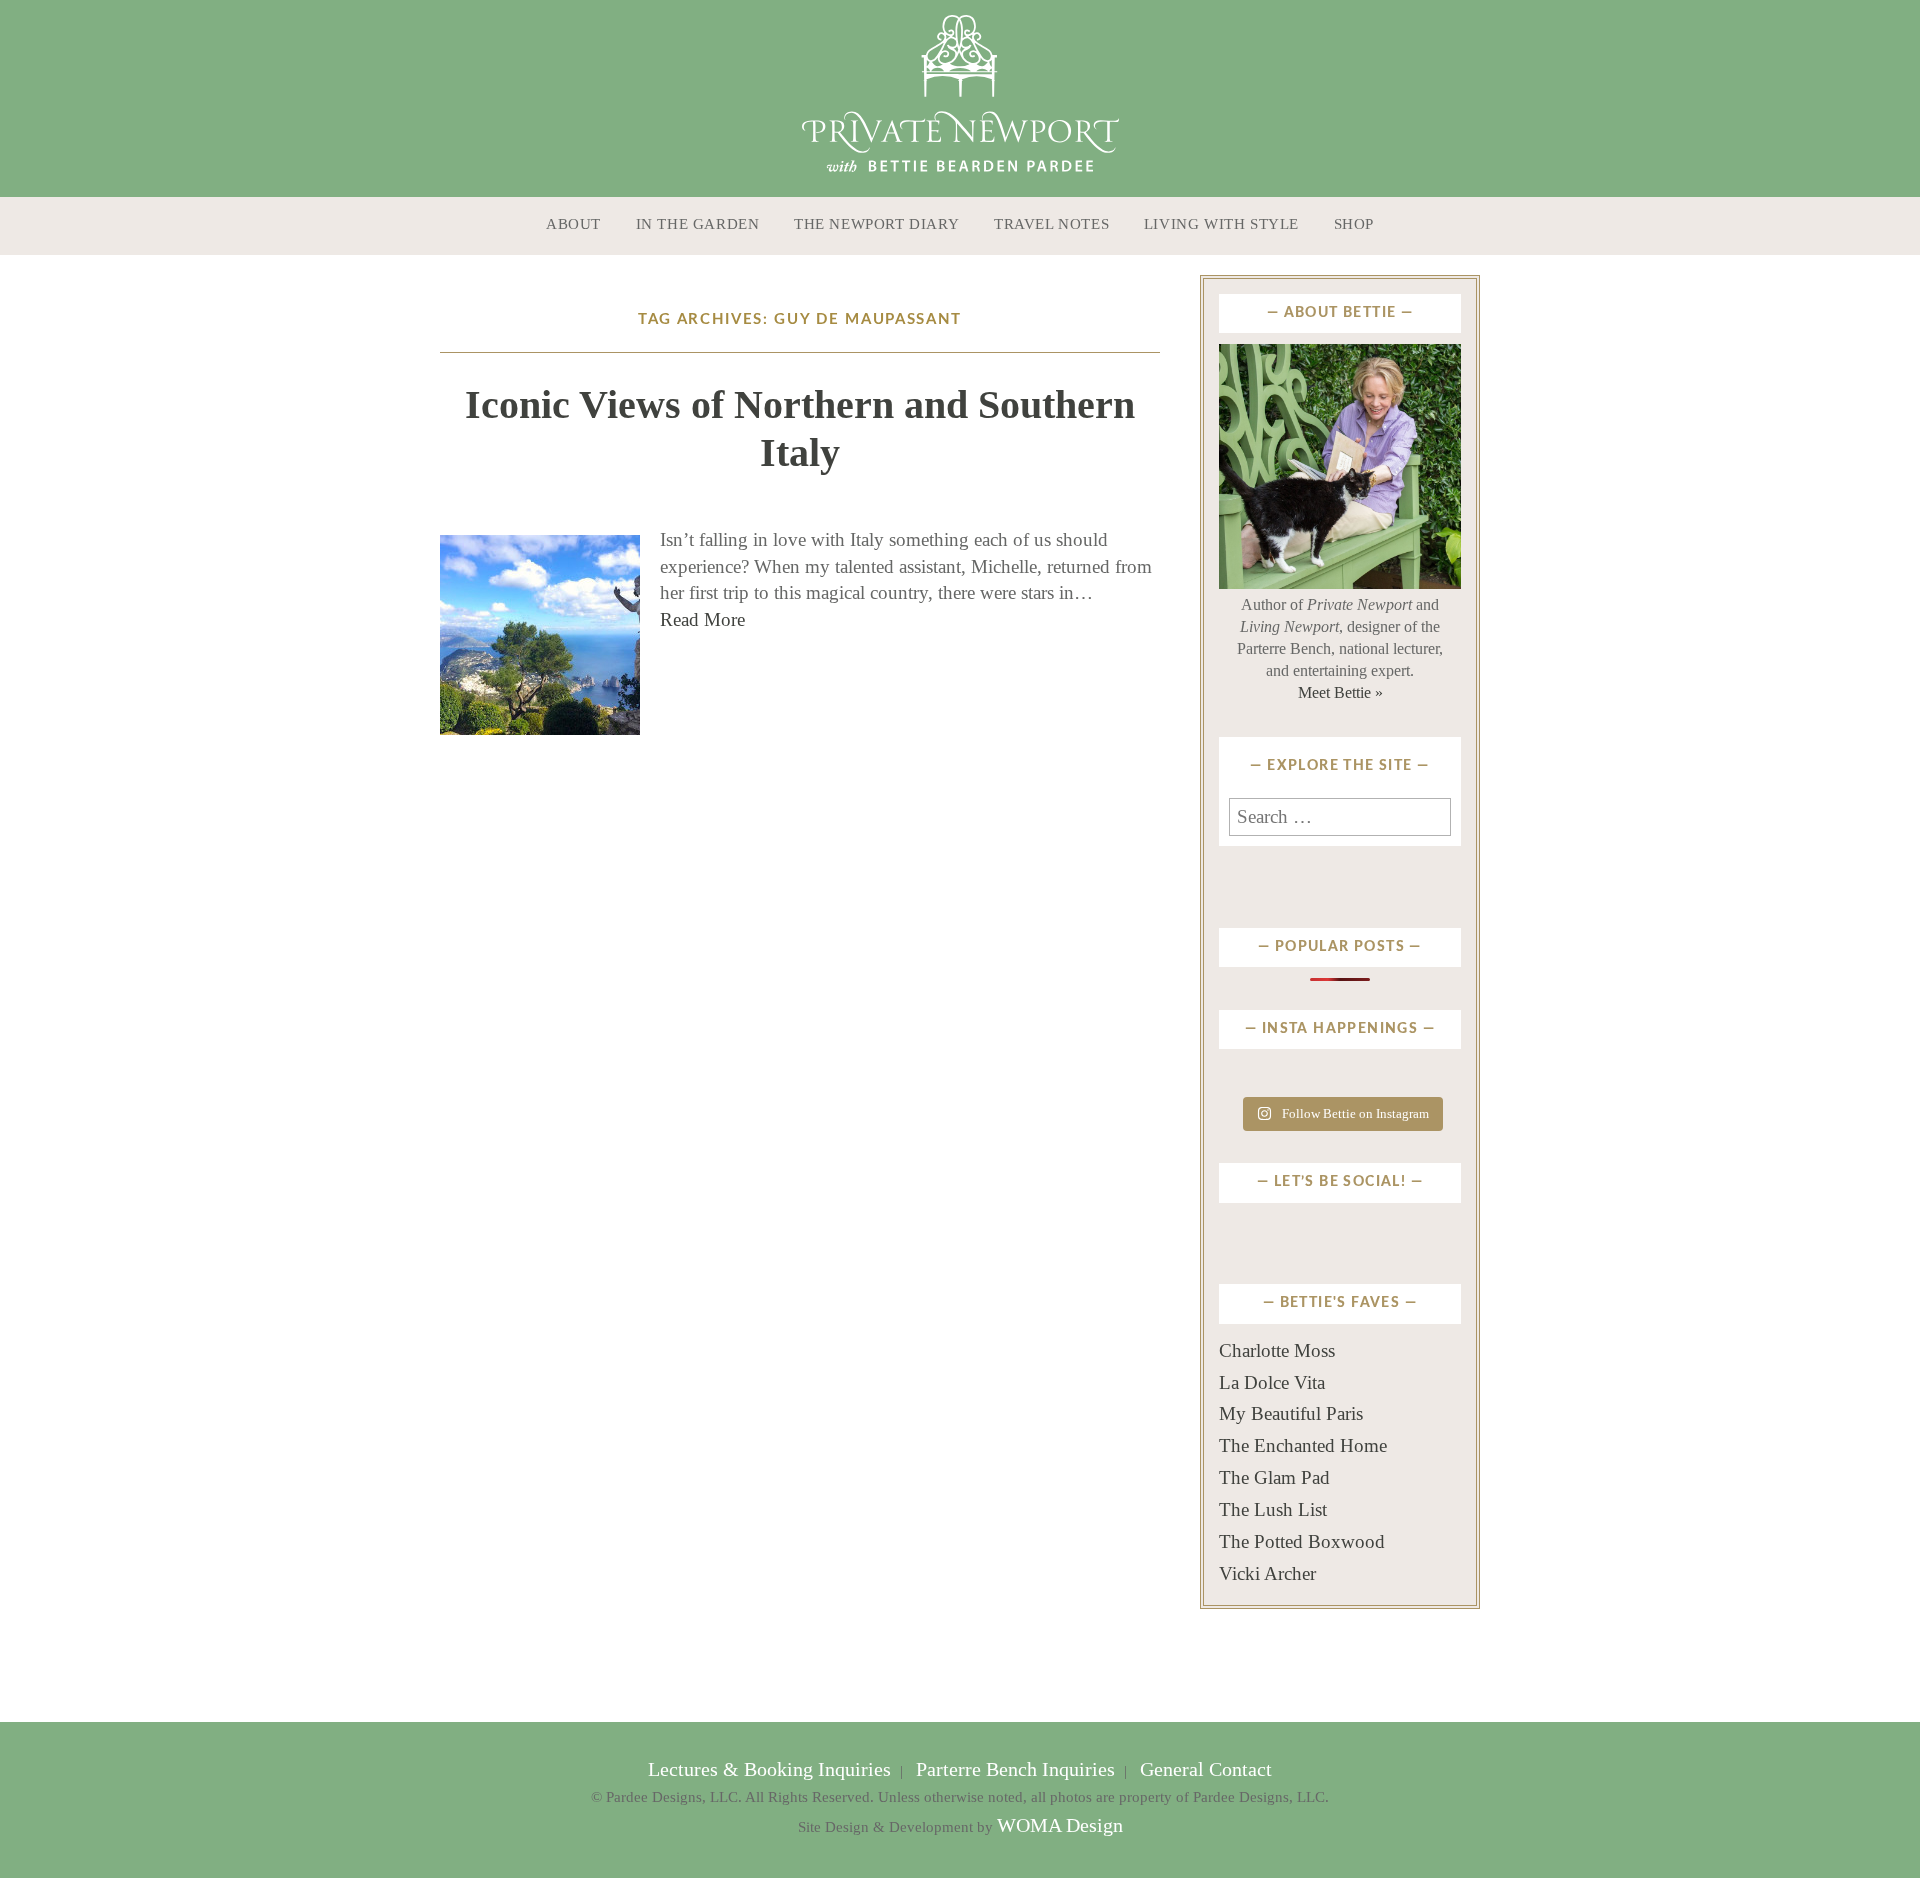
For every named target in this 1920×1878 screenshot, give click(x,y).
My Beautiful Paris (1291, 1413)
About (573, 224)
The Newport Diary (876, 224)
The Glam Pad (1274, 1477)
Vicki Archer (1267, 1573)
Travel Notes (1051, 224)
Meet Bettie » (1340, 692)
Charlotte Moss (1277, 1350)
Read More (702, 619)
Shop (1354, 224)
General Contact (1203, 1769)
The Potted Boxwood (1302, 1541)
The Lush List (1273, 1509)
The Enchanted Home (1303, 1445)
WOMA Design (1060, 1825)
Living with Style (1221, 224)
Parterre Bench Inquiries (1015, 1769)
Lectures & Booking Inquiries (772, 1769)
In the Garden (698, 224)
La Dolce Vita (1272, 1382)
